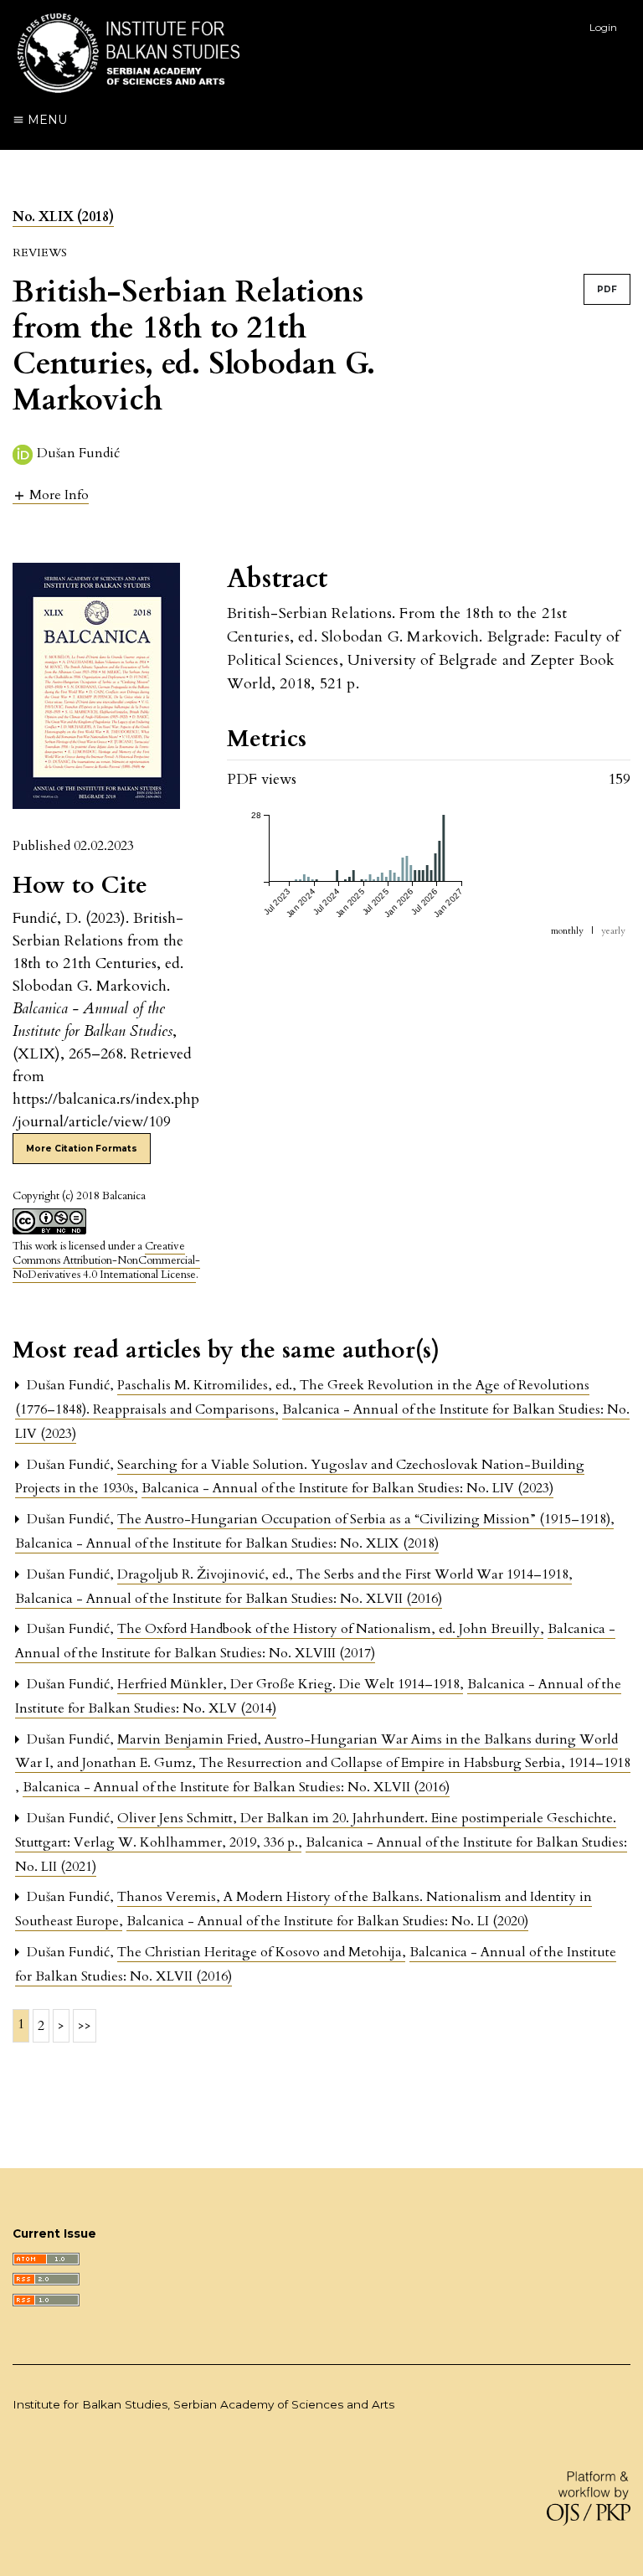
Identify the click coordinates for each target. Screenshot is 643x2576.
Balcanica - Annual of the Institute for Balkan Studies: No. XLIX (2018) (227, 1543)
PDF (607, 289)
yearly (613, 931)
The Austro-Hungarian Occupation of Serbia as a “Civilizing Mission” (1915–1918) (365, 1519)
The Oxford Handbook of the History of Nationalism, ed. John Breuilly (330, 1629)
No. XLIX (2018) (63, 217)
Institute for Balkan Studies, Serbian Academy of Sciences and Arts (203, 2404)
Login (603, 27)
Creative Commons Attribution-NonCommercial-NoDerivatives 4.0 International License (106, 1260)
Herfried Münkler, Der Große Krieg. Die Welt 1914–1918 (290, 1684)
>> (85, 2026)
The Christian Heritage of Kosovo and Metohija (261, 1952)
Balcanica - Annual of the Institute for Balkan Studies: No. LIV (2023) (347, 1488)
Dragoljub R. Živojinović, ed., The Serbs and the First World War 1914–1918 (345, 1574)
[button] (51, 495)
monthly (567, 931)
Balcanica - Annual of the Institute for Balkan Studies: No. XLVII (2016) (229, 1599)
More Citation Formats (82, 1149)
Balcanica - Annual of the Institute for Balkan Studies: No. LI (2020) (327, 1921)
